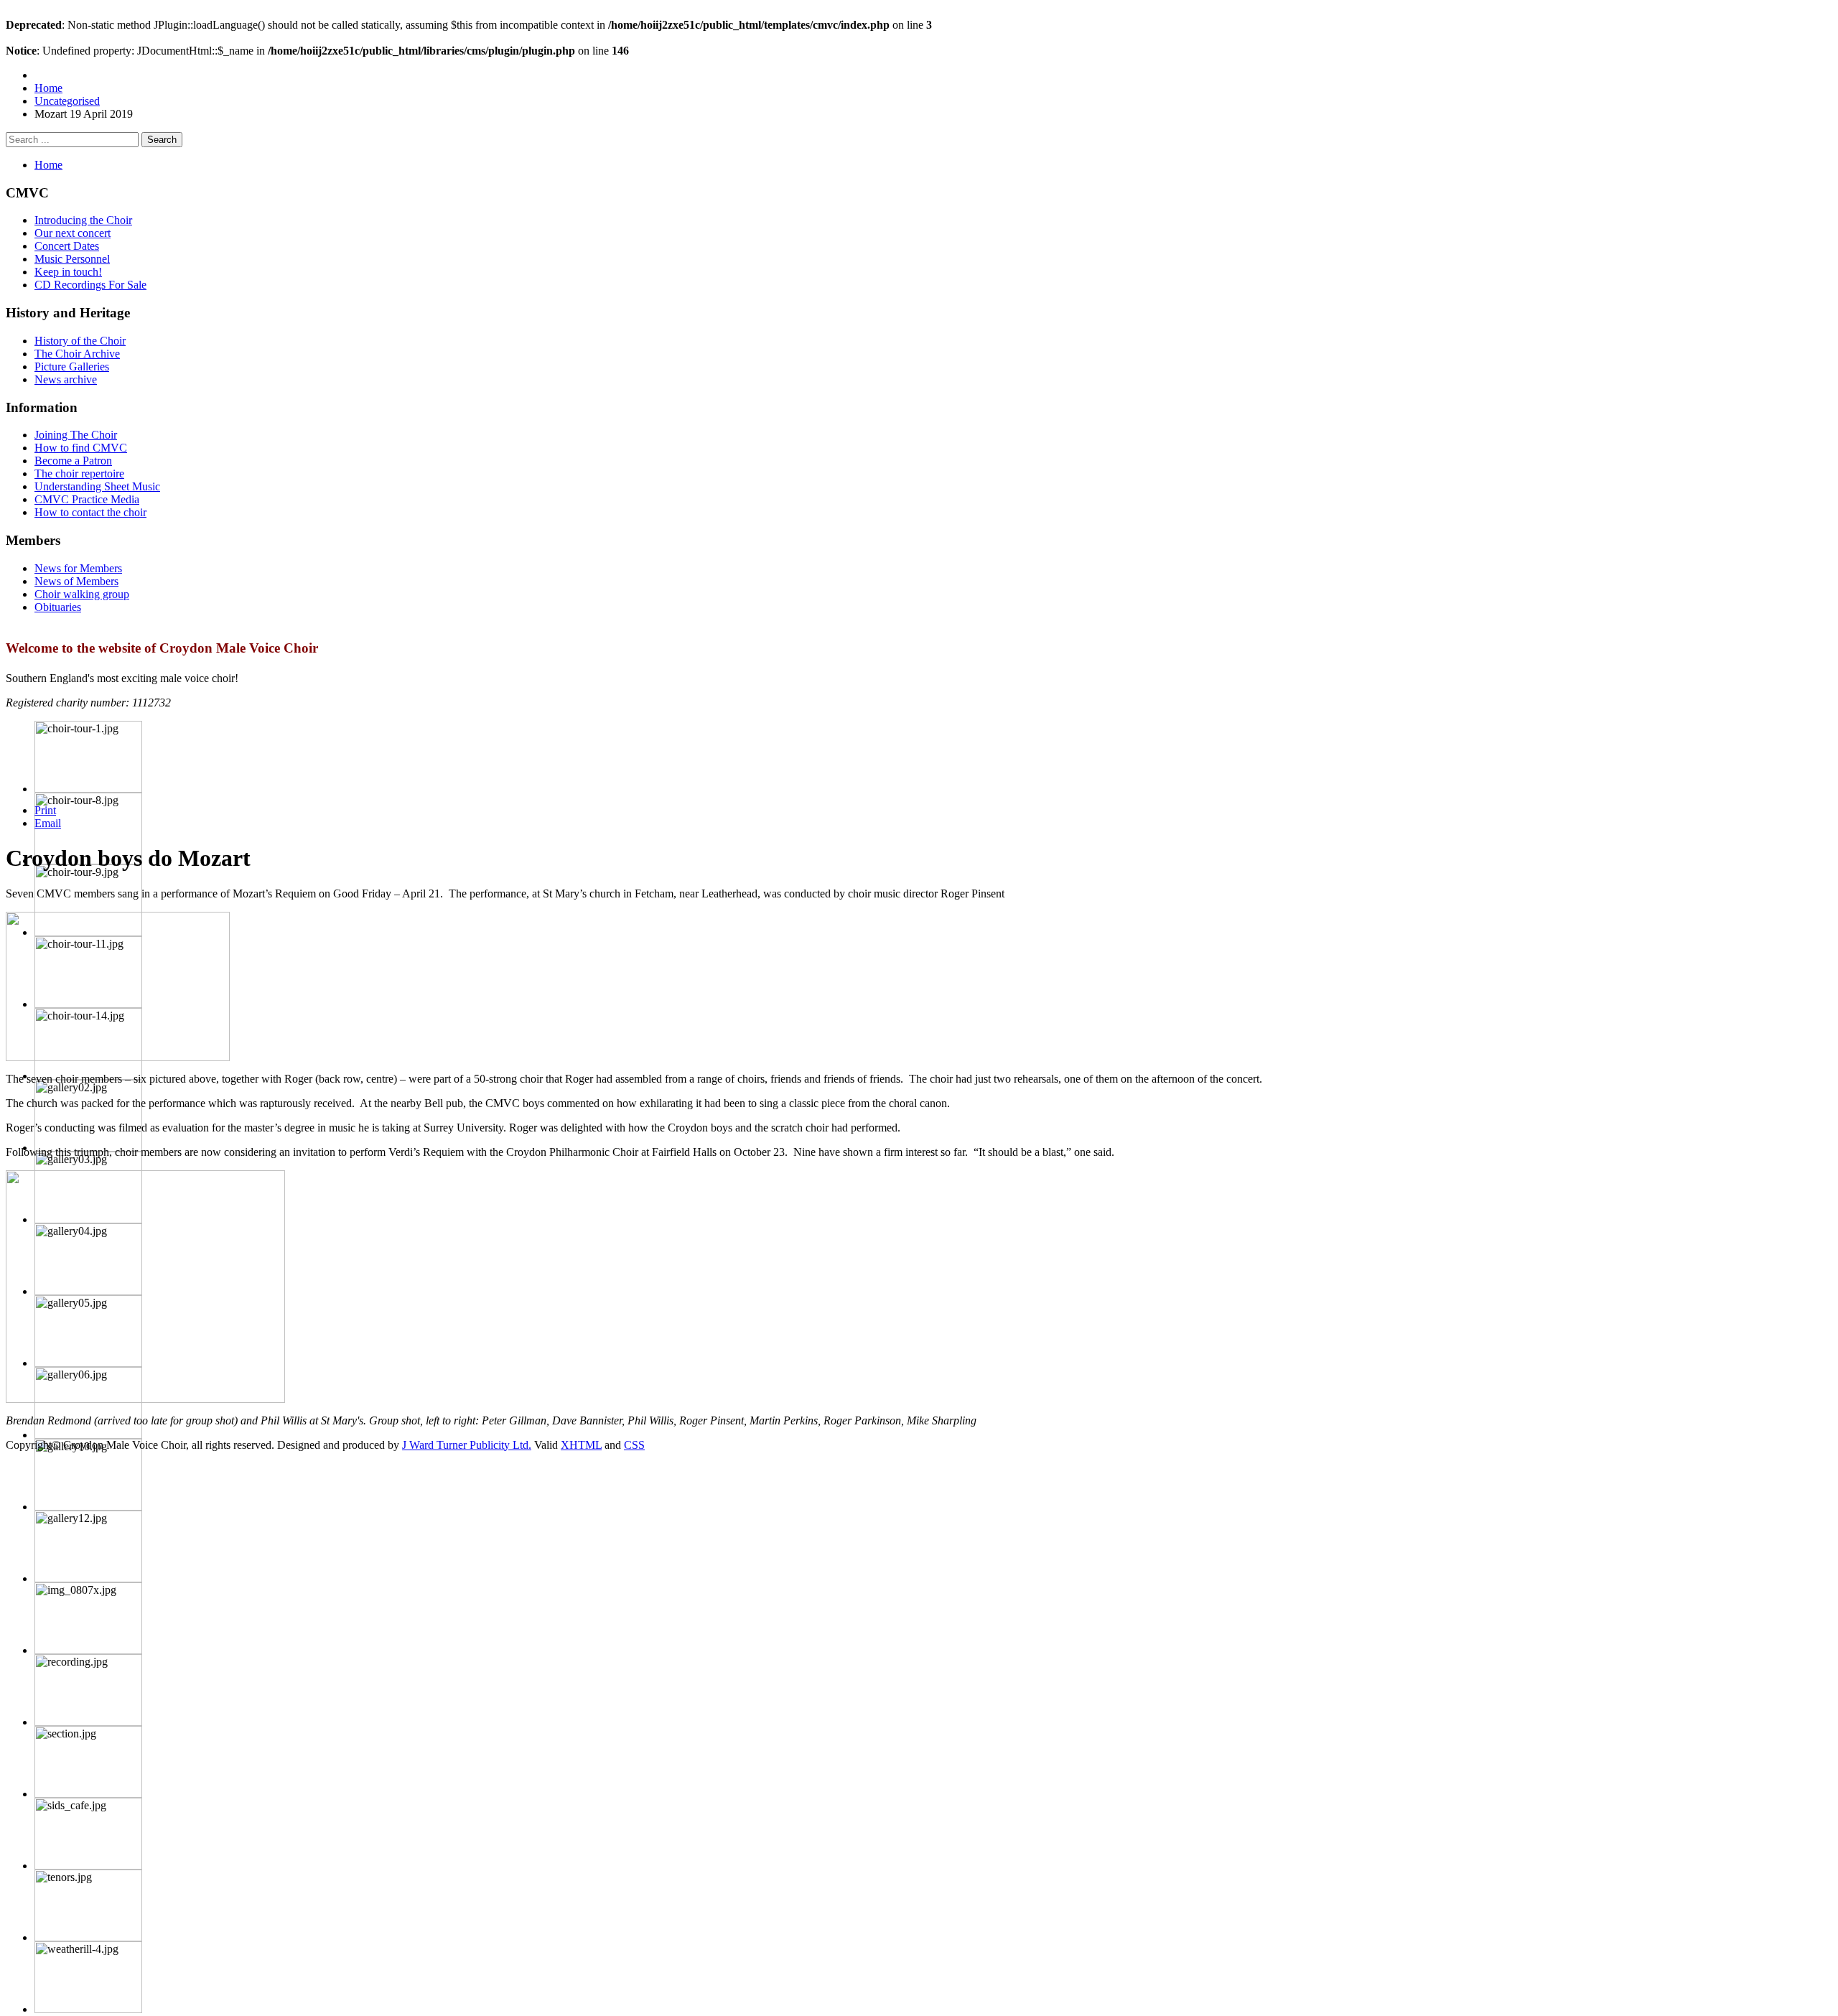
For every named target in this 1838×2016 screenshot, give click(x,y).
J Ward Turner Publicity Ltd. (467, 1445)
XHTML (581, 1445)
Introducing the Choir (83, 220)
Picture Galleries (72, 367)
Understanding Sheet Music (97, 486)
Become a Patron (73, 461)
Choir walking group (82, 594)
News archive (66, 379)
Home (48, 165)
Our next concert (73, 233)
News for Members (78, 568)
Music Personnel (72, 259)
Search (162, 140)
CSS (634, 1445)
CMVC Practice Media (87, 499)
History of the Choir (80, 341)
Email (48, 823)
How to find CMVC (81, 448)
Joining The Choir (76, 435)
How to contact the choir (90, 512)
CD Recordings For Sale (90, 285)
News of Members (76, 581)
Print (45, 810)
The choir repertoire (79, 473)
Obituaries (58, 607)
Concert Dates (67, 246)
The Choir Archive (77, 354)
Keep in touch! (68, 272)
